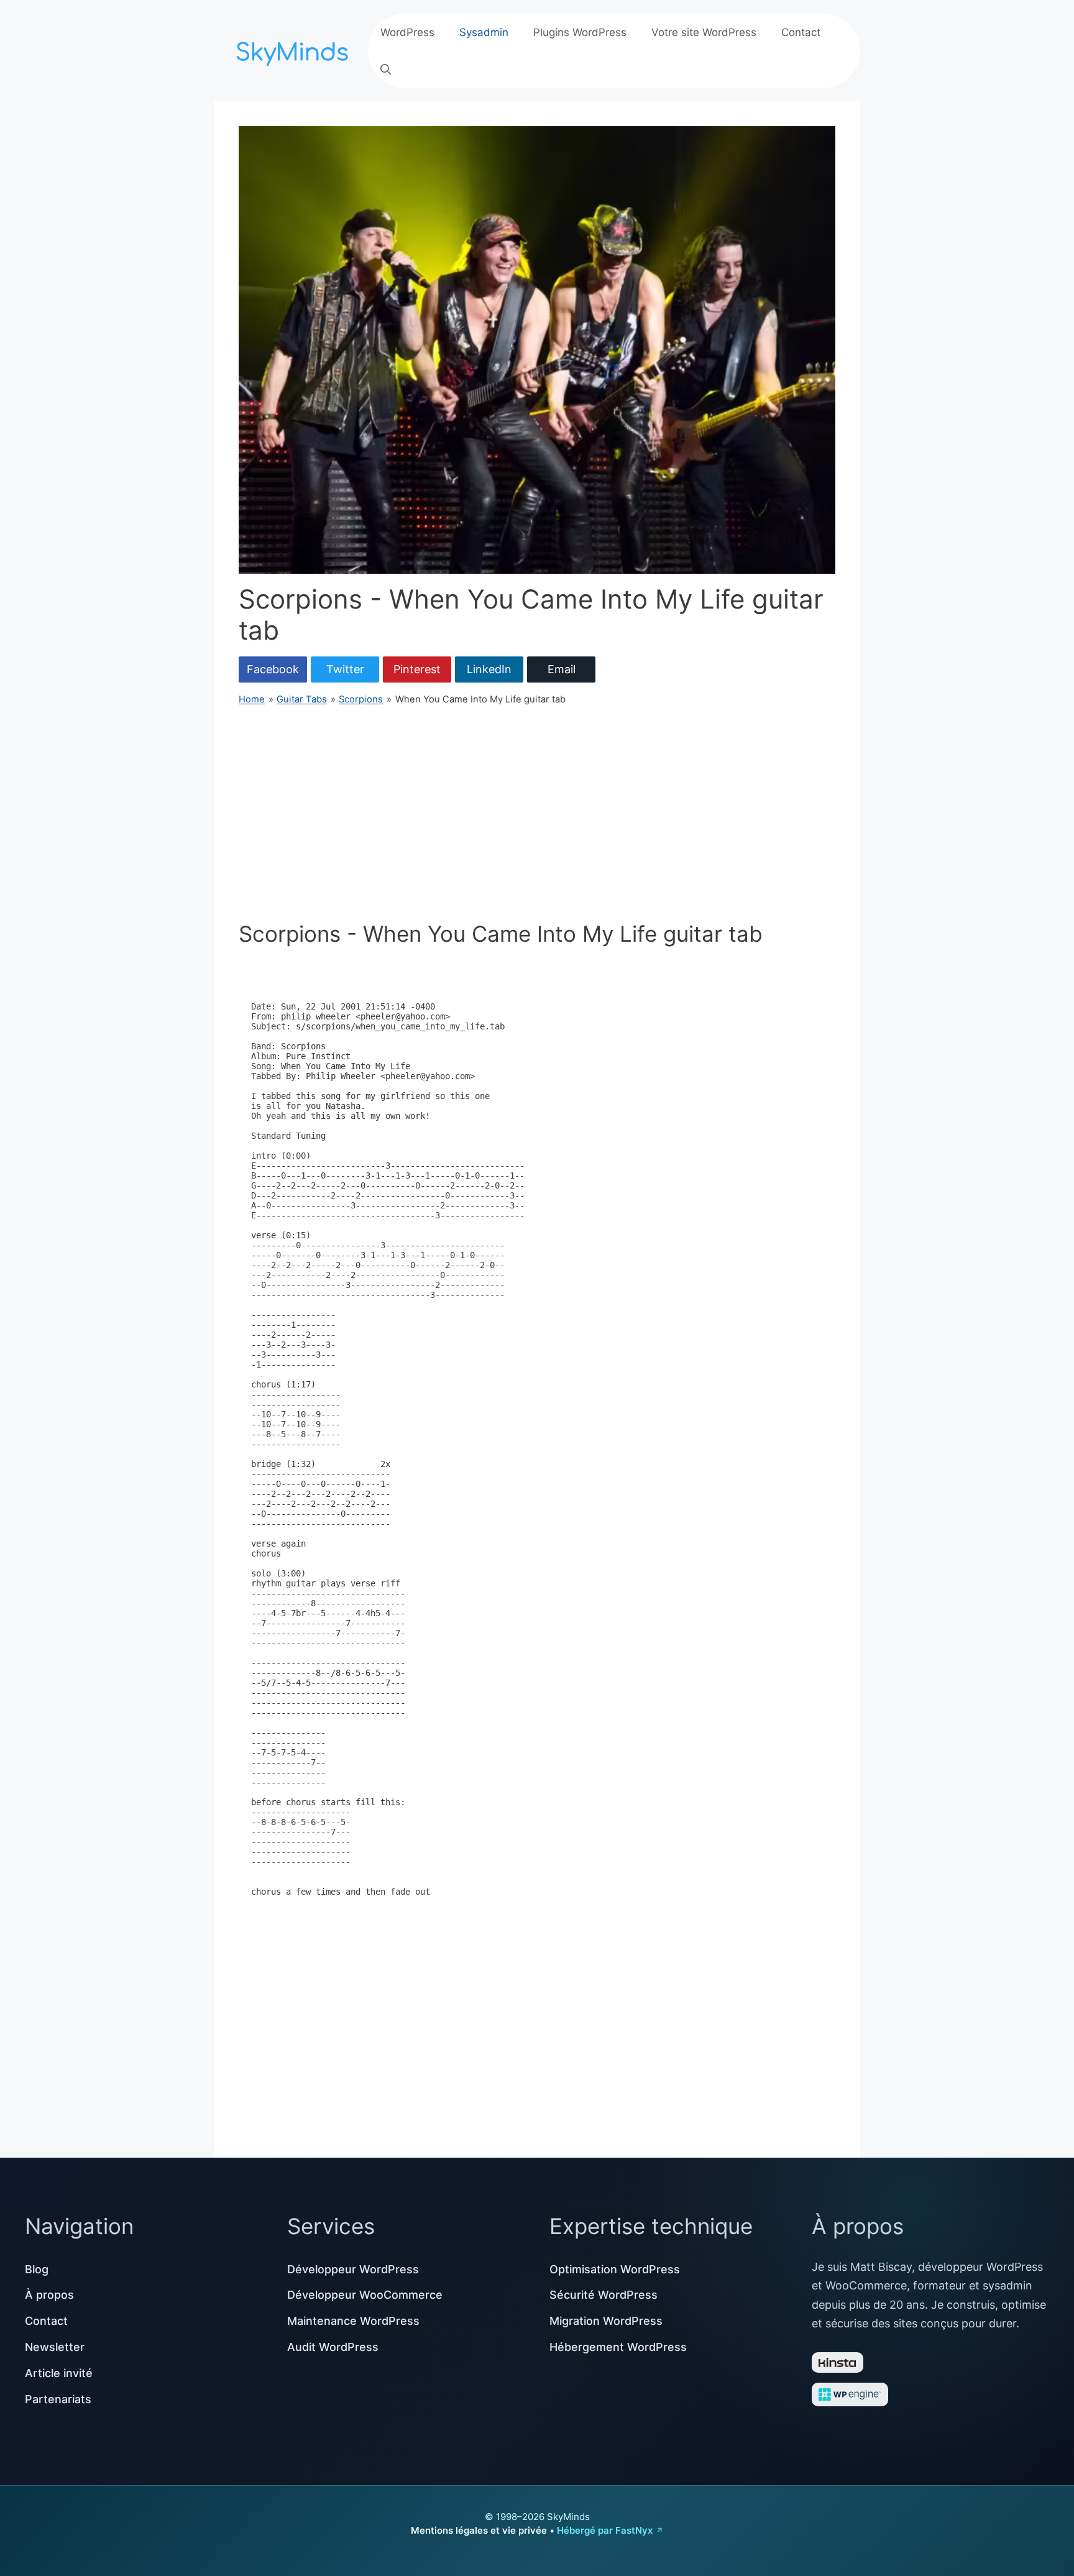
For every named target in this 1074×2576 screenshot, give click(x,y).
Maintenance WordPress (353, 2321)
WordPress (407, 32)
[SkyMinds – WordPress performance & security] (295, 49)
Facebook (273, 669)
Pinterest (417, 669)
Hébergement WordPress (618, 2347)
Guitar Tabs (302, 699)
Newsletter (55, 2347)
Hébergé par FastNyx (605, 2530)
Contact (801, 32)
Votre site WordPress (704, 32)
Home (252, 699)
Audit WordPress (333, 2347)
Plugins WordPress (580, 32)
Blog (37, 2269)
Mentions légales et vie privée (479, 2530)
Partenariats (58, 2399)
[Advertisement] (537, 814)
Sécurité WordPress (604, 2295)
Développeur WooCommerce (365, 2295)
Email (562, 669)
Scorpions (361, 699)
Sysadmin (484, 32)
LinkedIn (489, 669)
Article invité (59, 2373)
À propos (49, 2295)
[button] (386, 70)
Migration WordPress (606, 2321)
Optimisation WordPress (615, 2269)
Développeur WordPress (353, 2269)
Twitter (345, 669)
